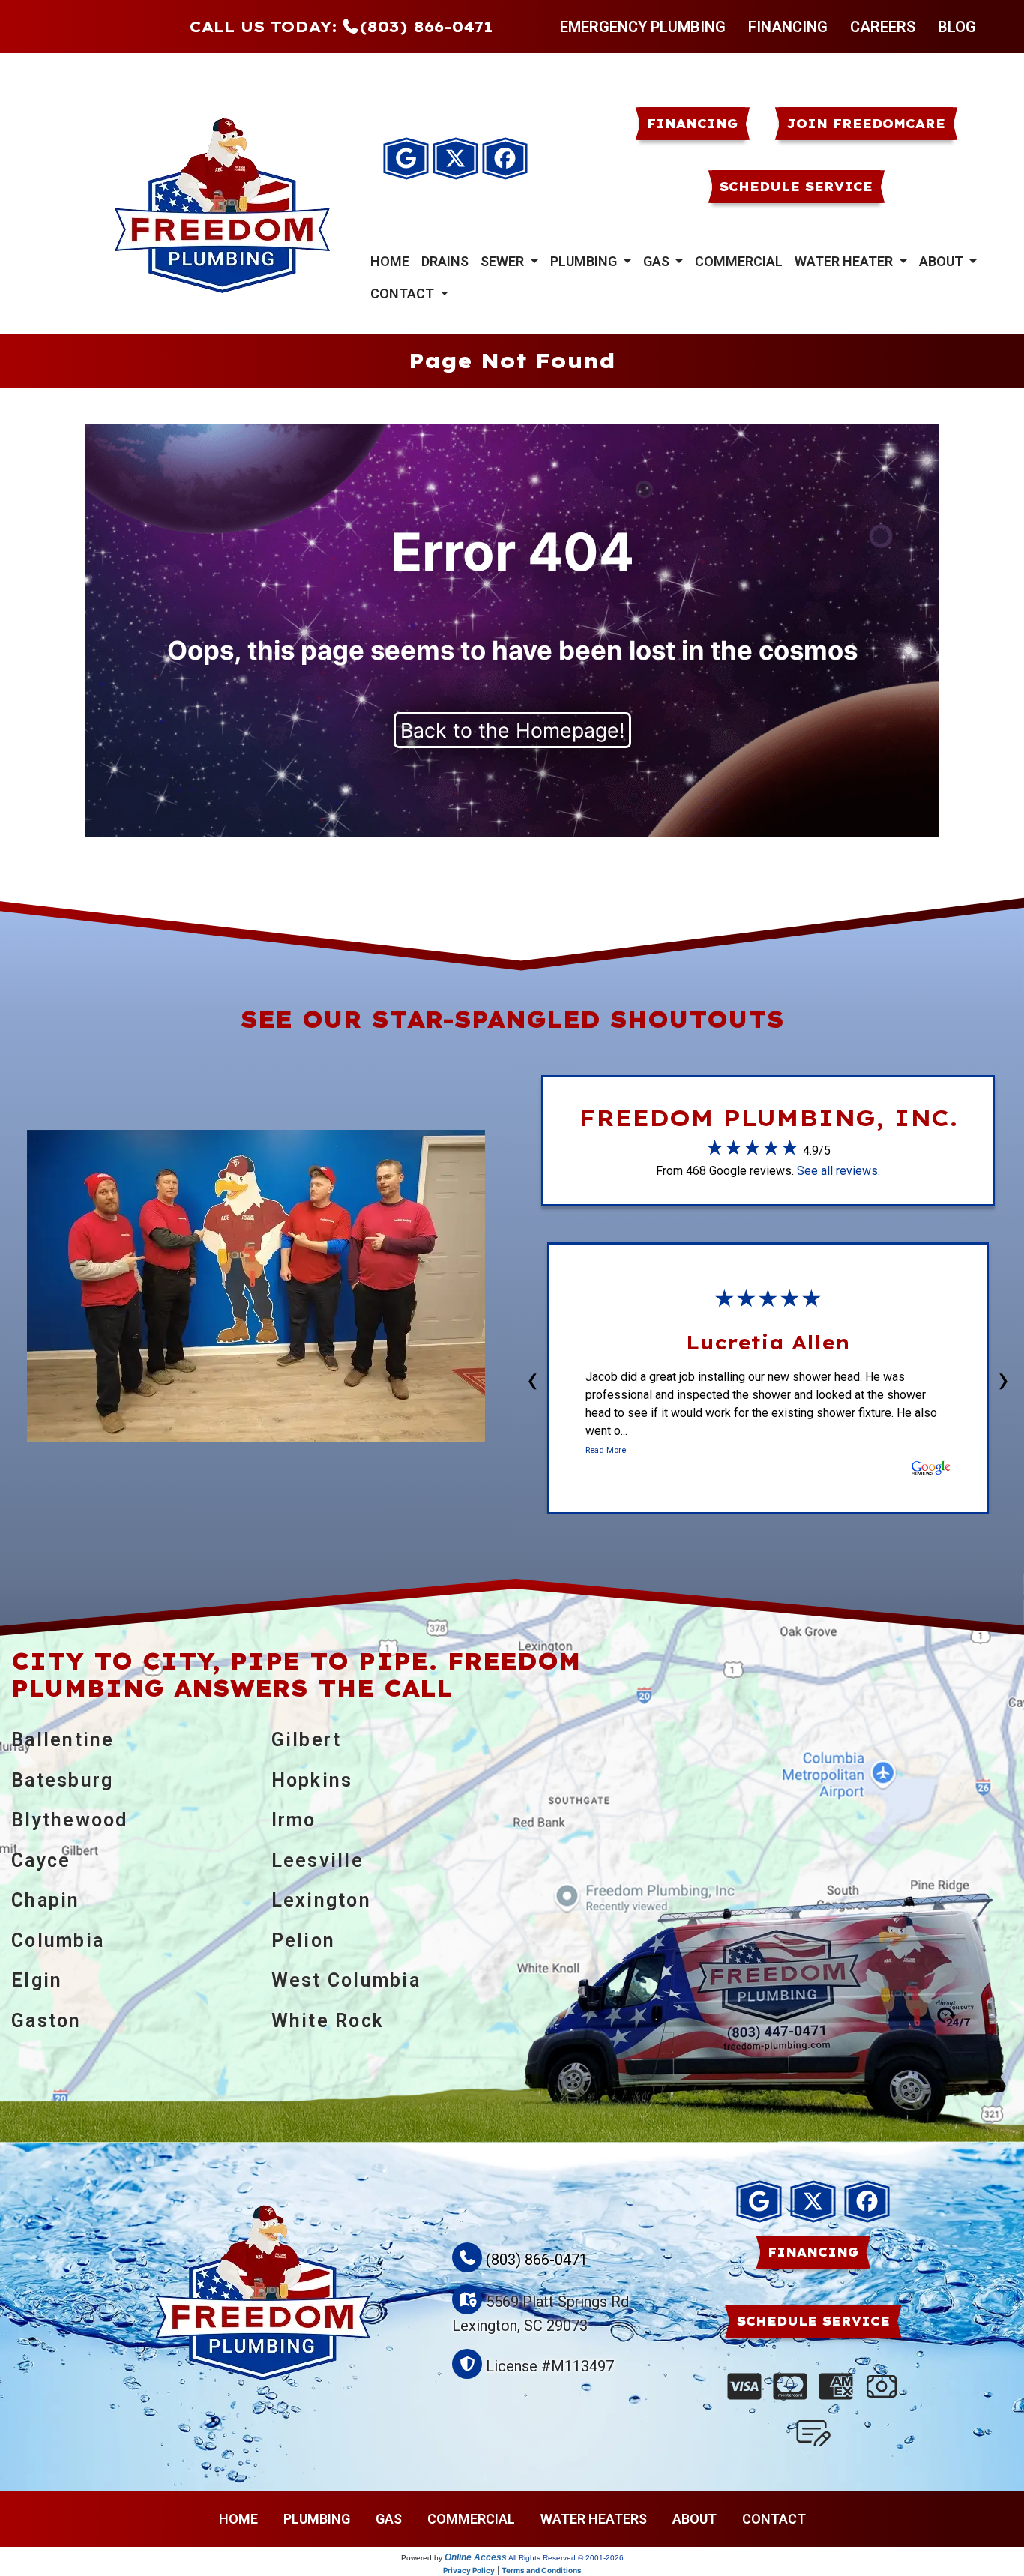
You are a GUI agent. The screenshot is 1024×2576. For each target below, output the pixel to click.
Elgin (37, 1980)
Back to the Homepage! (512, 730)
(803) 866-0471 (427, 27)
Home (390, 261)
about (695, 2519)
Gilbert (307, 1740)
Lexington (321, 1900)
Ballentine (63, 1740)
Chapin (46, 1900)
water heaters (594, 2519)
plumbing (317, 2519)
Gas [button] (658, 261)
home (238, 2519)
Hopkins (312, 1780)
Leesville (317, 1860)
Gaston (46, 2021)
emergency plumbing (643, 27)
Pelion (304, 1941)
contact (774, 2519)
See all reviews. (838, 1171)
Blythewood (70, 1820)
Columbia (58, 1941)
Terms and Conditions (542, 2570)
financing (788, 27)
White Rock (328, 2021)
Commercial (739, 261)
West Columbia (346, 1980)
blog (957, 27)
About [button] (943, 261)
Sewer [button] (504, 261)
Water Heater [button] (845, 261)
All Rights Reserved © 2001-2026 (566, 2558)
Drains (445, 261)
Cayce (41, 1860)
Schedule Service (796, 187)
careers (883, 27)
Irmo (294, 1820)
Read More (606, 1450)
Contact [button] (404, 294)
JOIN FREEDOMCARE (866, 124)
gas (389, 2519)
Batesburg (62, 1780)
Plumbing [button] (585, 261)
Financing (692, 124)
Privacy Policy (469, 2570)
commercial (471, 2519)
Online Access (476, 2557)
